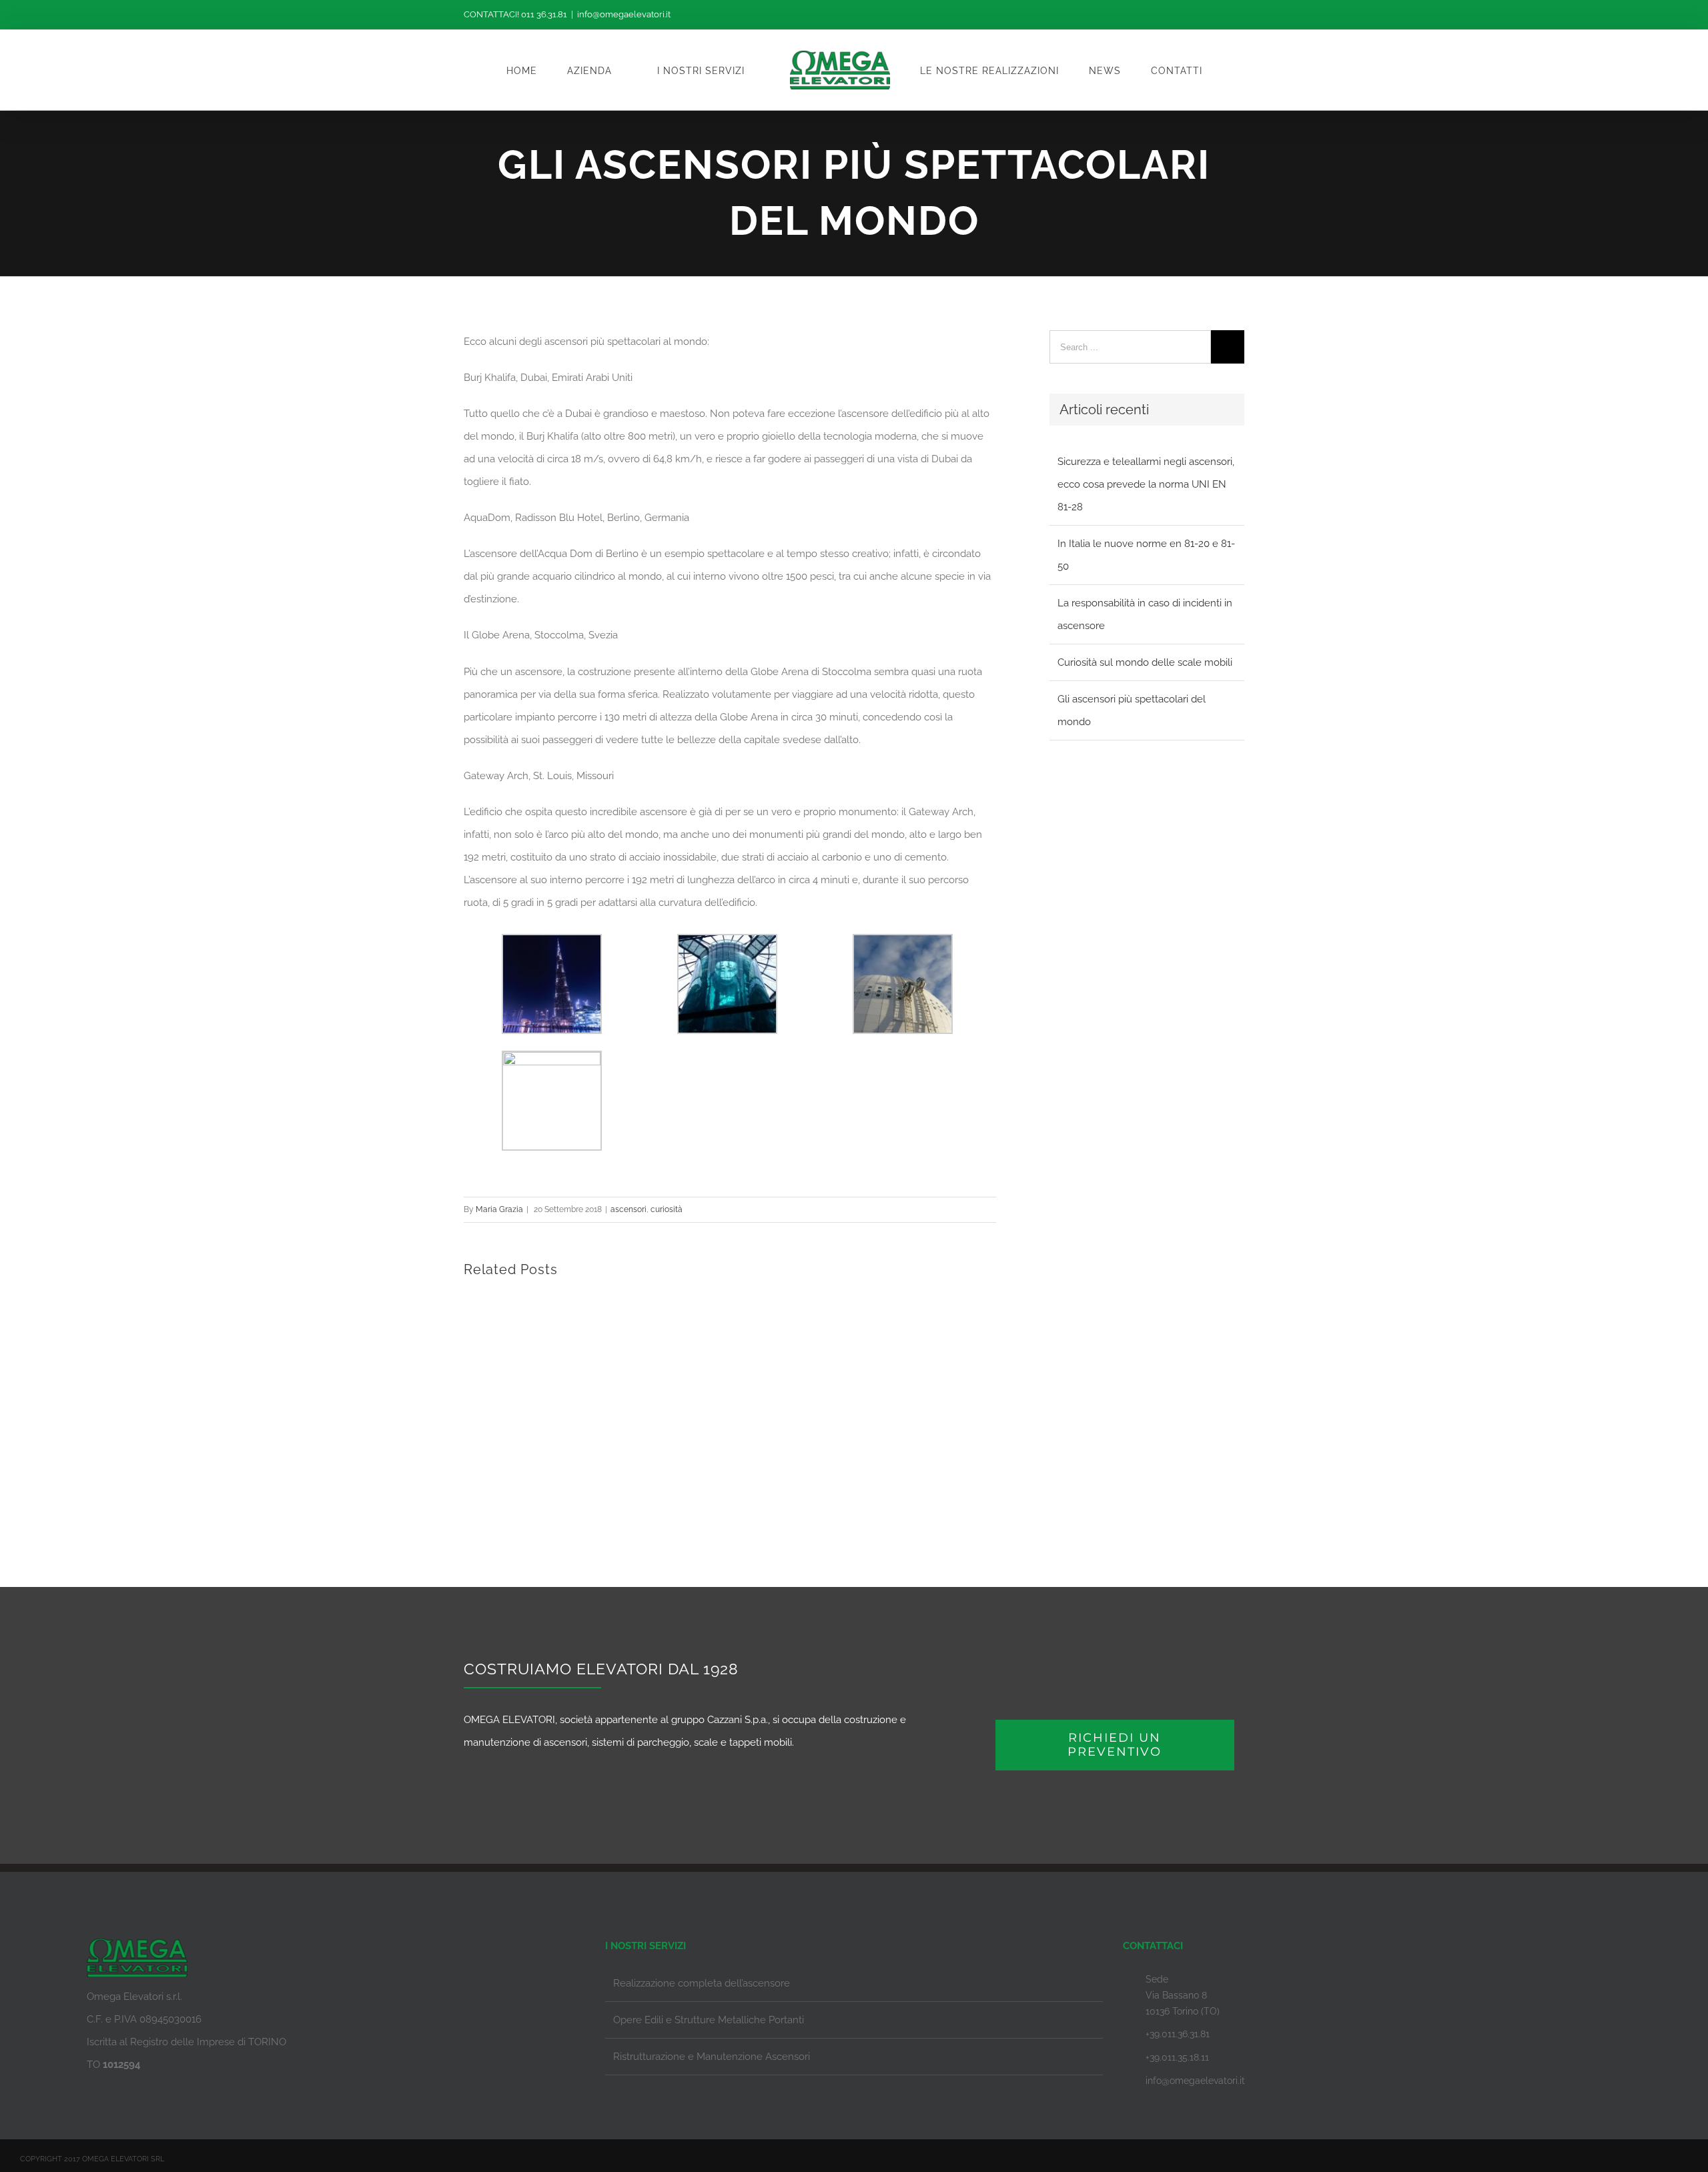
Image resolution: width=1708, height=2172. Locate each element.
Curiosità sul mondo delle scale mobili (1145, 662)
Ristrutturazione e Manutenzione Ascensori (712, 2057)
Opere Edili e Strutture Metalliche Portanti (709, 2020)
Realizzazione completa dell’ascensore (702, 1983)
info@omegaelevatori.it (624, 14)
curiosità (667, 1209)
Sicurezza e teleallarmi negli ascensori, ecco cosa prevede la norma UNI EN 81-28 (1146, 484)
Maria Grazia (499, 1209)
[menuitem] (570, 70)
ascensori (628, 1209)
